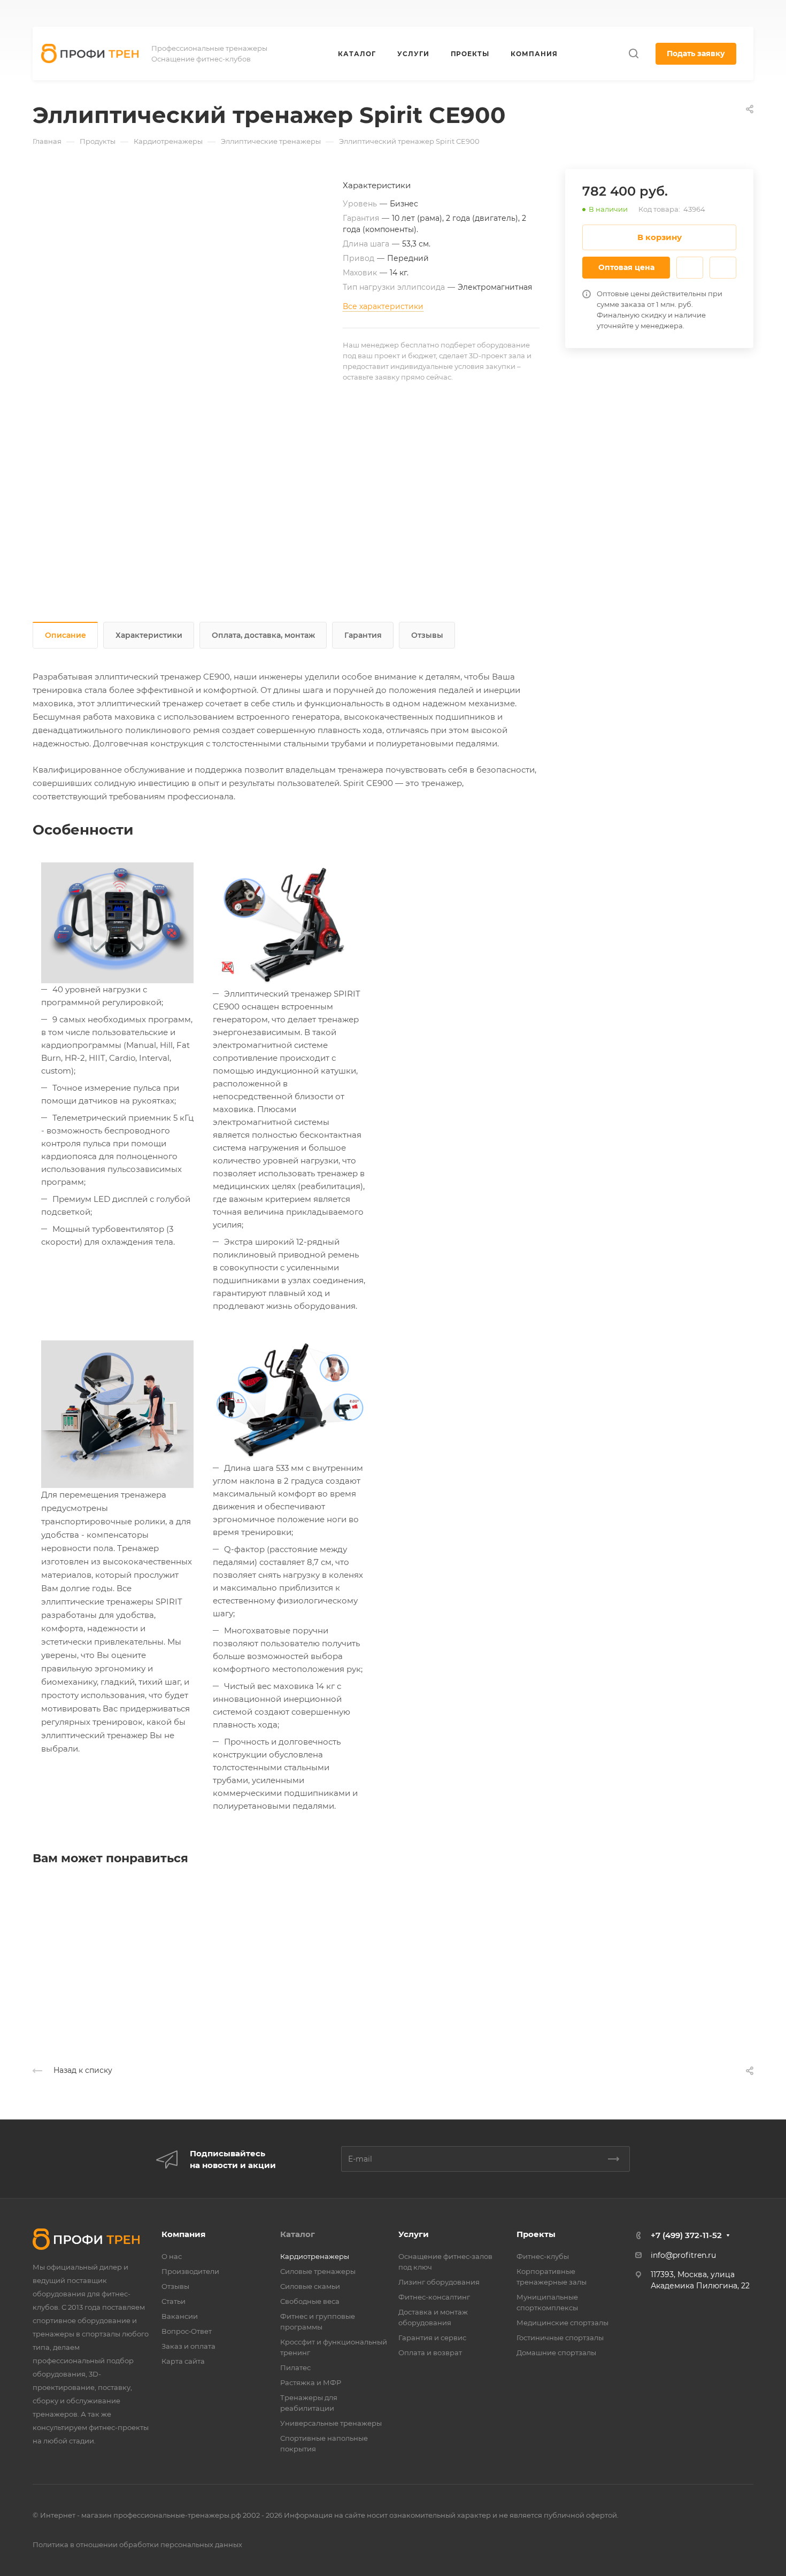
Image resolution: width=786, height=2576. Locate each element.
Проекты (536, 2234)
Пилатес (295, 2367)
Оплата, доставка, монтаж (263, 635)
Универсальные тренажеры (331, 2423)
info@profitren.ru (683, 2255)
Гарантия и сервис (432, 2338)
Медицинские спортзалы (562, 2323)
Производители (190, 2271)
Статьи (174, 2301)
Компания (183, 2234)
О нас (172, 2256)
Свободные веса (310, 2301)
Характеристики (149, 635)
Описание (65, 635)
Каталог (298, 2234)
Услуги (414, 2234)
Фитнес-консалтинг (434, 2297)
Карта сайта (183, 2361)
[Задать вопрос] (690, 268)
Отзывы (427, 635)
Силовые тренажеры (318, 2271)
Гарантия (363, 635)
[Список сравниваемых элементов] (726, 13)
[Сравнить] (723, 268)
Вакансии (180, 2316)
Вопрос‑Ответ (187, 2331)
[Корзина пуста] (748, 14)
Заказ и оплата (188, 2346)
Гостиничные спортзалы (560, 2338)
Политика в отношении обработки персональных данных (137, 2544)
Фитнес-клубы (543, 2256)
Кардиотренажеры (315, 2256)
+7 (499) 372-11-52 (496, 14)
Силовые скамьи (310, 2286)
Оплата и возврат (430, 2353)
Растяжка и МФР (311, 2382)
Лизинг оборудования (439, 2282)
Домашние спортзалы (556, 2353)
